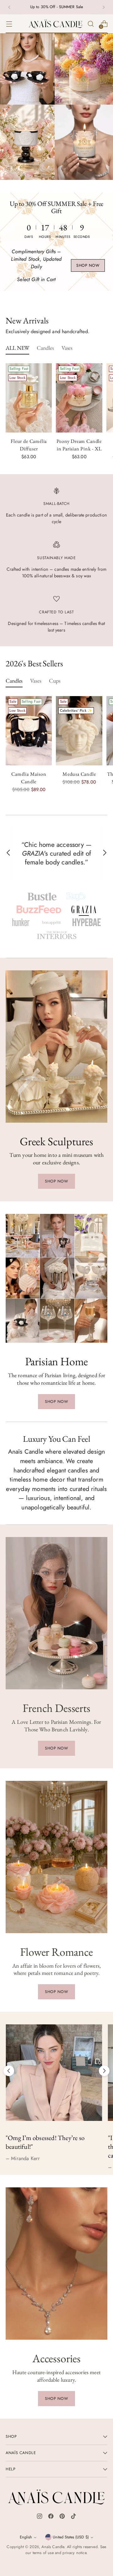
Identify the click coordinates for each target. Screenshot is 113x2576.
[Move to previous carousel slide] (9, 2071)
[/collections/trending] (56, 107)
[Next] (104, 7)
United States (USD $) (71, 2537)
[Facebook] (51, 2518)
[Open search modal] (91, 24)
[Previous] (9, 7)
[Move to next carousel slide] (104, 2071)
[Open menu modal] (9, 24)
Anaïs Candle (53, 2547)
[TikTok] (73, 2518)
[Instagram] (40, 2518)
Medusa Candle (79, 774)
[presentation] (29, 398)
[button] (42, 897)
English (26, 2537)
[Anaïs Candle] (56, 24)
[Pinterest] (62, 2518)
